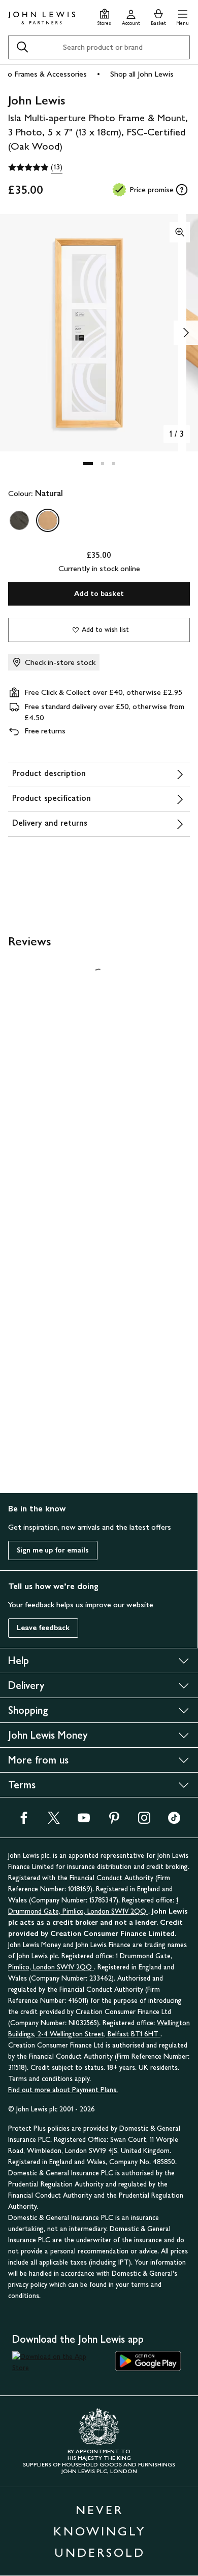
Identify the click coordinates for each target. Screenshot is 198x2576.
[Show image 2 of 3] (186, 333)
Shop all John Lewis (142, 74)
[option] (19, 520)
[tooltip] (182, 190)
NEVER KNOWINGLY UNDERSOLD (100, 2531)
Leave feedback (43, 1628)
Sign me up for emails (53, 1550)
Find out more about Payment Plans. (63, 2090)
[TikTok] (174, 1821)
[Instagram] (144, 1821)
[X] (54, 1821)
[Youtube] (84, 1821)
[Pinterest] (114, 1821)
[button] (183, 16)
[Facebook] (24, 1821)
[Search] (22, 47)
